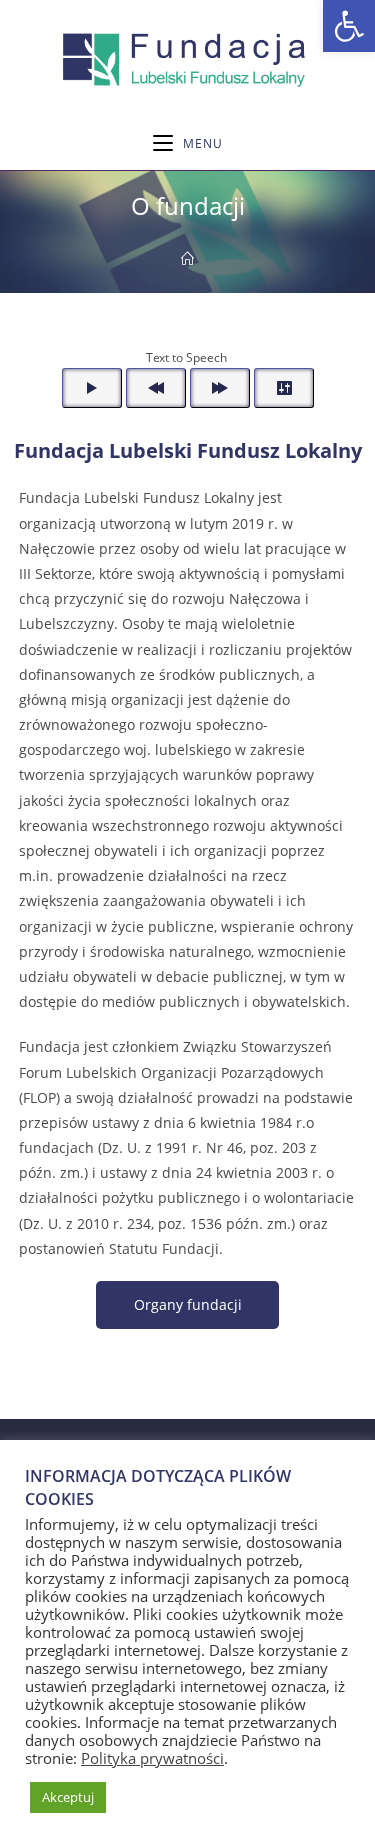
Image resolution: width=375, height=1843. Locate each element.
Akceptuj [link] (68, 1797)
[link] (349, 26)
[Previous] (156, 388)
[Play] (92, 388)
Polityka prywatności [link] (152, 1758)
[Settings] (284, 388)
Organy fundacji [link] (188, 1304)
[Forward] (220, 388)
